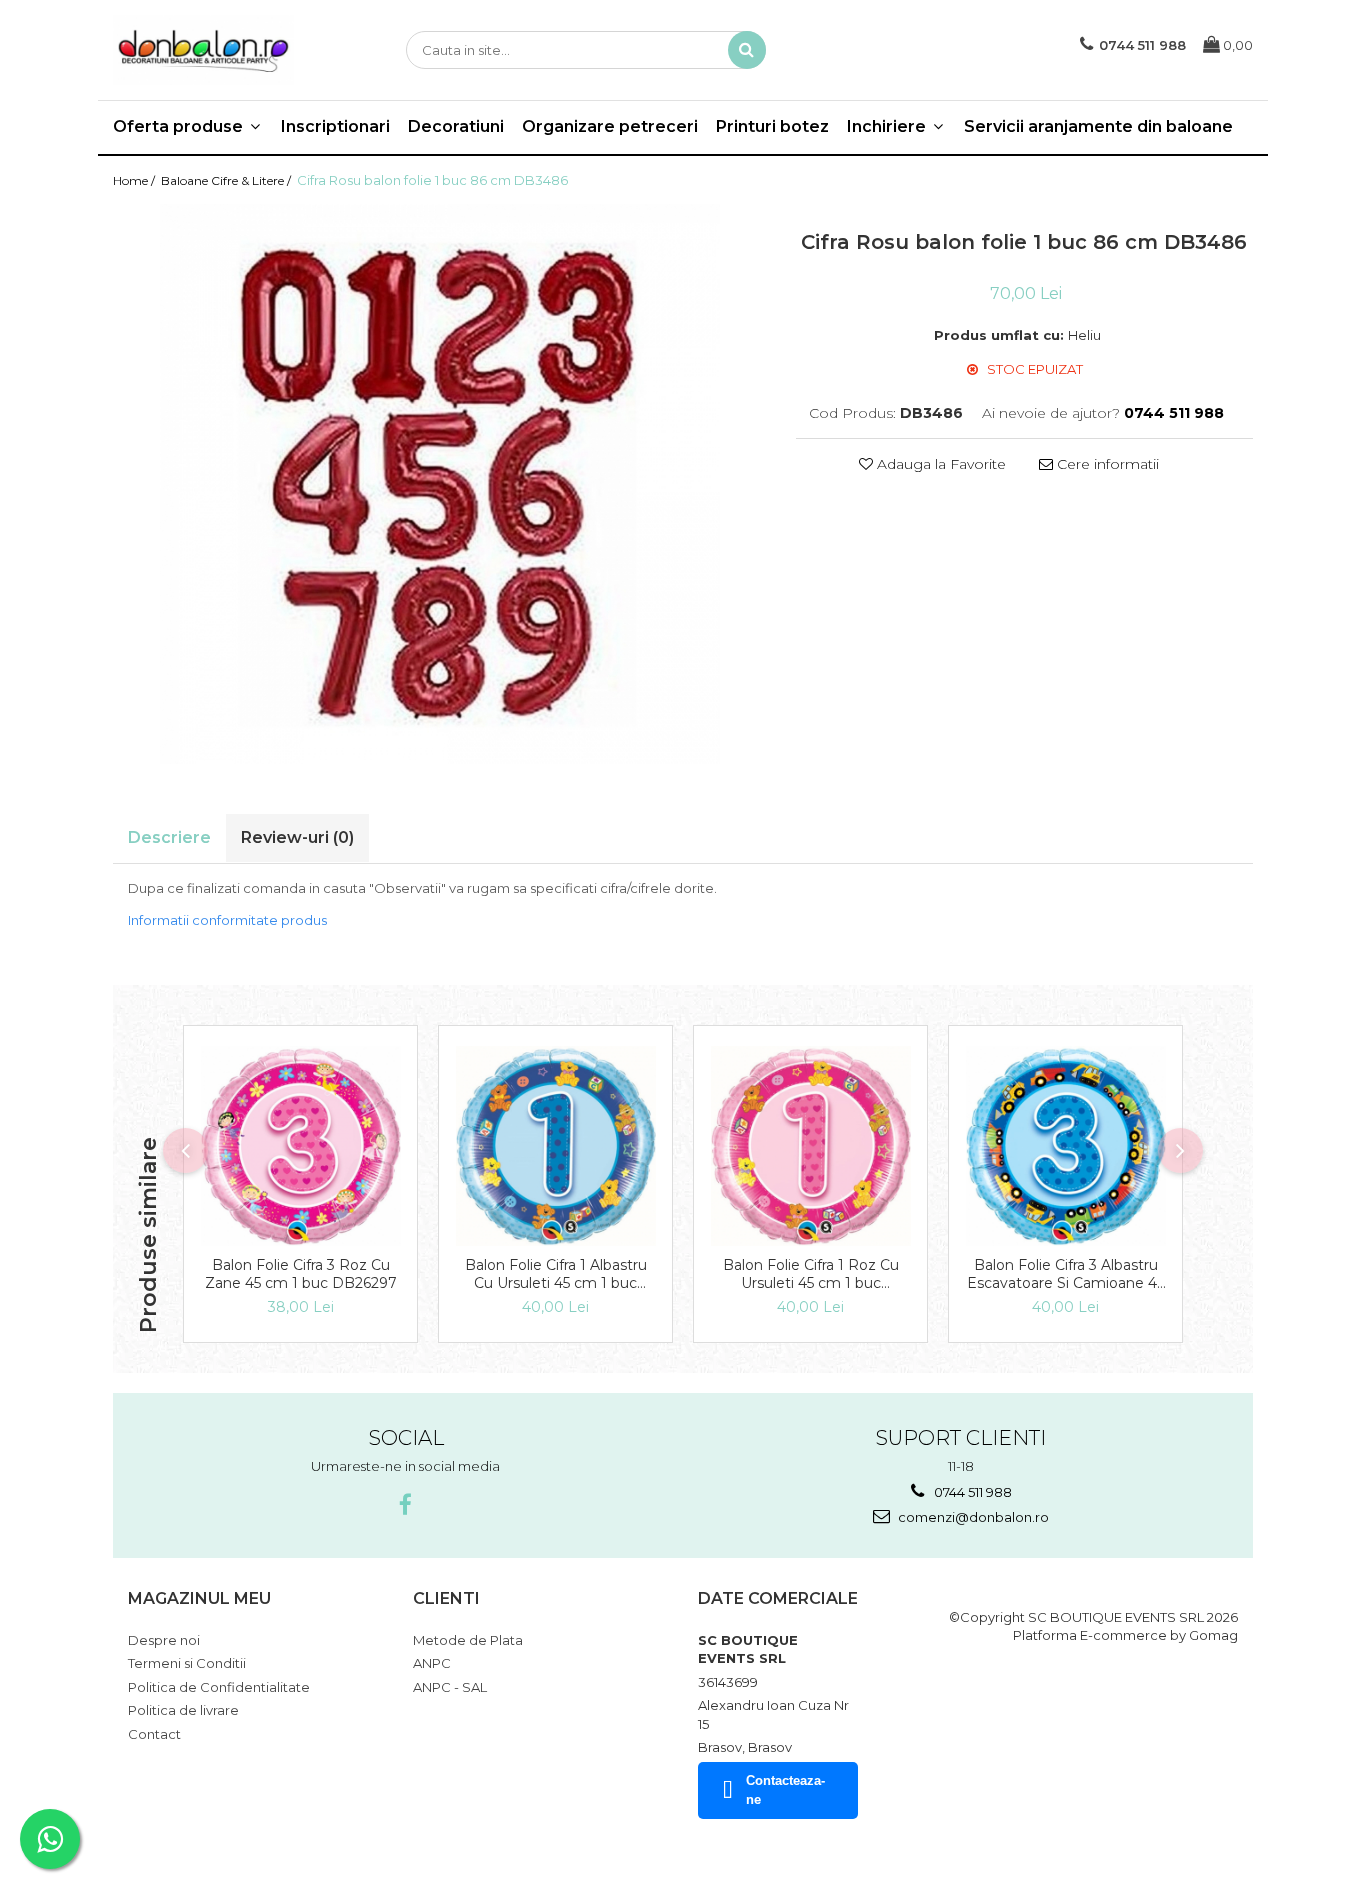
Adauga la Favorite (939, 464)
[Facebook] (405, 1505)
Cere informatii (1106, 464)
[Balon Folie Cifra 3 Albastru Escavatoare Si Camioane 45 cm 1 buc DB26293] (1065, 1146)
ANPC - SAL (450, 1687)
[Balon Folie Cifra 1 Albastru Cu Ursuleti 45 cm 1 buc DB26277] (555, 1146)
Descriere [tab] (169, 837)
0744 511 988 (971, 1492)
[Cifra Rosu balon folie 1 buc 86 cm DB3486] (439, 484)
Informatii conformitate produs (227, 920)
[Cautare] (747, 50)
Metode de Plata (468, 1640)
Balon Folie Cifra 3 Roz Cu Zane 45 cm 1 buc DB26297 (301, 1274)
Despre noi (164, 1640)
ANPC (432, 1663)
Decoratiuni (456, 126)
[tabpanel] (439, 484)
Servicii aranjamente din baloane (1098, 126)
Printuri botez (772, 126)
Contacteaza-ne (785, 1790)
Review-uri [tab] (297, 837)
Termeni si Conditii (187, 1663)
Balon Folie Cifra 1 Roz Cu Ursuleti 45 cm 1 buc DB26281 (811, 1274)
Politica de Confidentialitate (219, 1687)
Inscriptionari (335, 126)
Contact (154, 1734)
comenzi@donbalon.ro (972, 1517)
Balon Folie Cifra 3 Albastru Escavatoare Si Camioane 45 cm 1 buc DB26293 (1065, 1274)
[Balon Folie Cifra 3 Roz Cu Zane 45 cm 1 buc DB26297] (300, 1146)
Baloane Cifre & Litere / (227, 180)
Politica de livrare (183, 1710)
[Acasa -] (213, 50)
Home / (135, 180)
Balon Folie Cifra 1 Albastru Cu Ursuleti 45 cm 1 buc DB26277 (556, 1274)
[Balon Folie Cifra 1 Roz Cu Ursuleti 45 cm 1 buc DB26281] (810, 1146)
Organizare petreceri (610, 126)
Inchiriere (888, 126)
